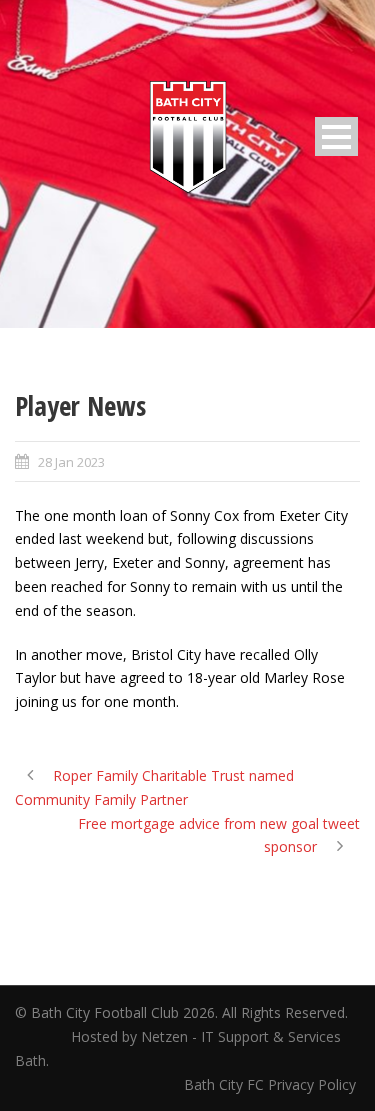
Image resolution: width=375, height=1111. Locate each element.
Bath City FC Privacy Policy (272, 1084)
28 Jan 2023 (71, 462)
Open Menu (336, 136)
